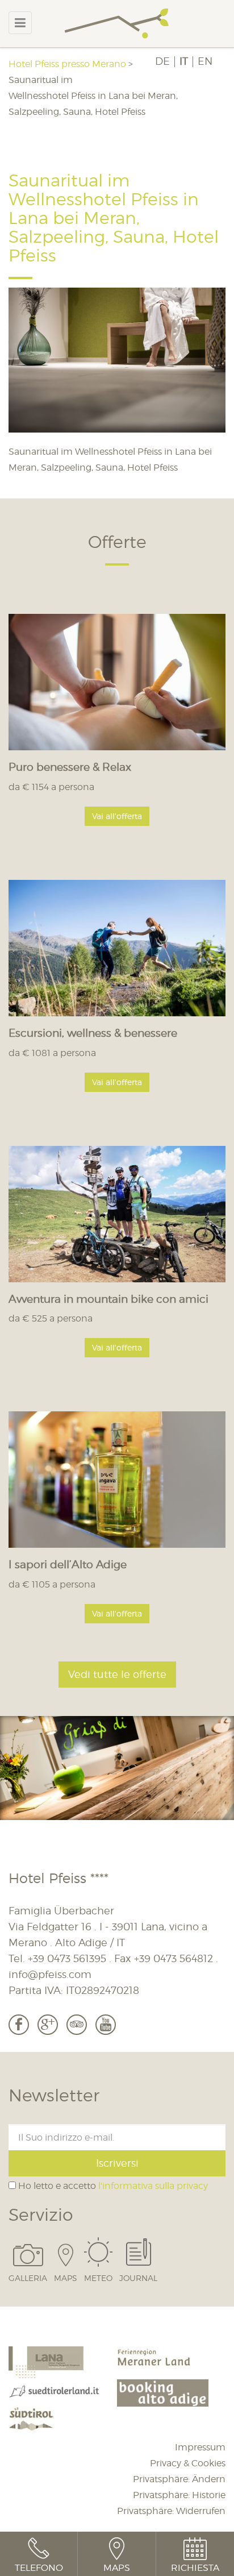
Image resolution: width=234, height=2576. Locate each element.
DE (162, 61)
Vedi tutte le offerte (117, 1674)
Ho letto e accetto (112, 2186)
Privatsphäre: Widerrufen (171, 2511)
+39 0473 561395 (67, 1958)
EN (205, 61)
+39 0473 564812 (174, 1958)
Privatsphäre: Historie (179, 2495)
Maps (66, 2278)
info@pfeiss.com (50, 1974)
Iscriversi (117, 2163)
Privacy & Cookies (188, 2463)
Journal (138, 2278)
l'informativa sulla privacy (153, 2186)
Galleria (28, 2278)
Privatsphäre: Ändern (179, 2479)
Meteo (98, 2278)
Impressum (200, 2447)
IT (184, 61)
